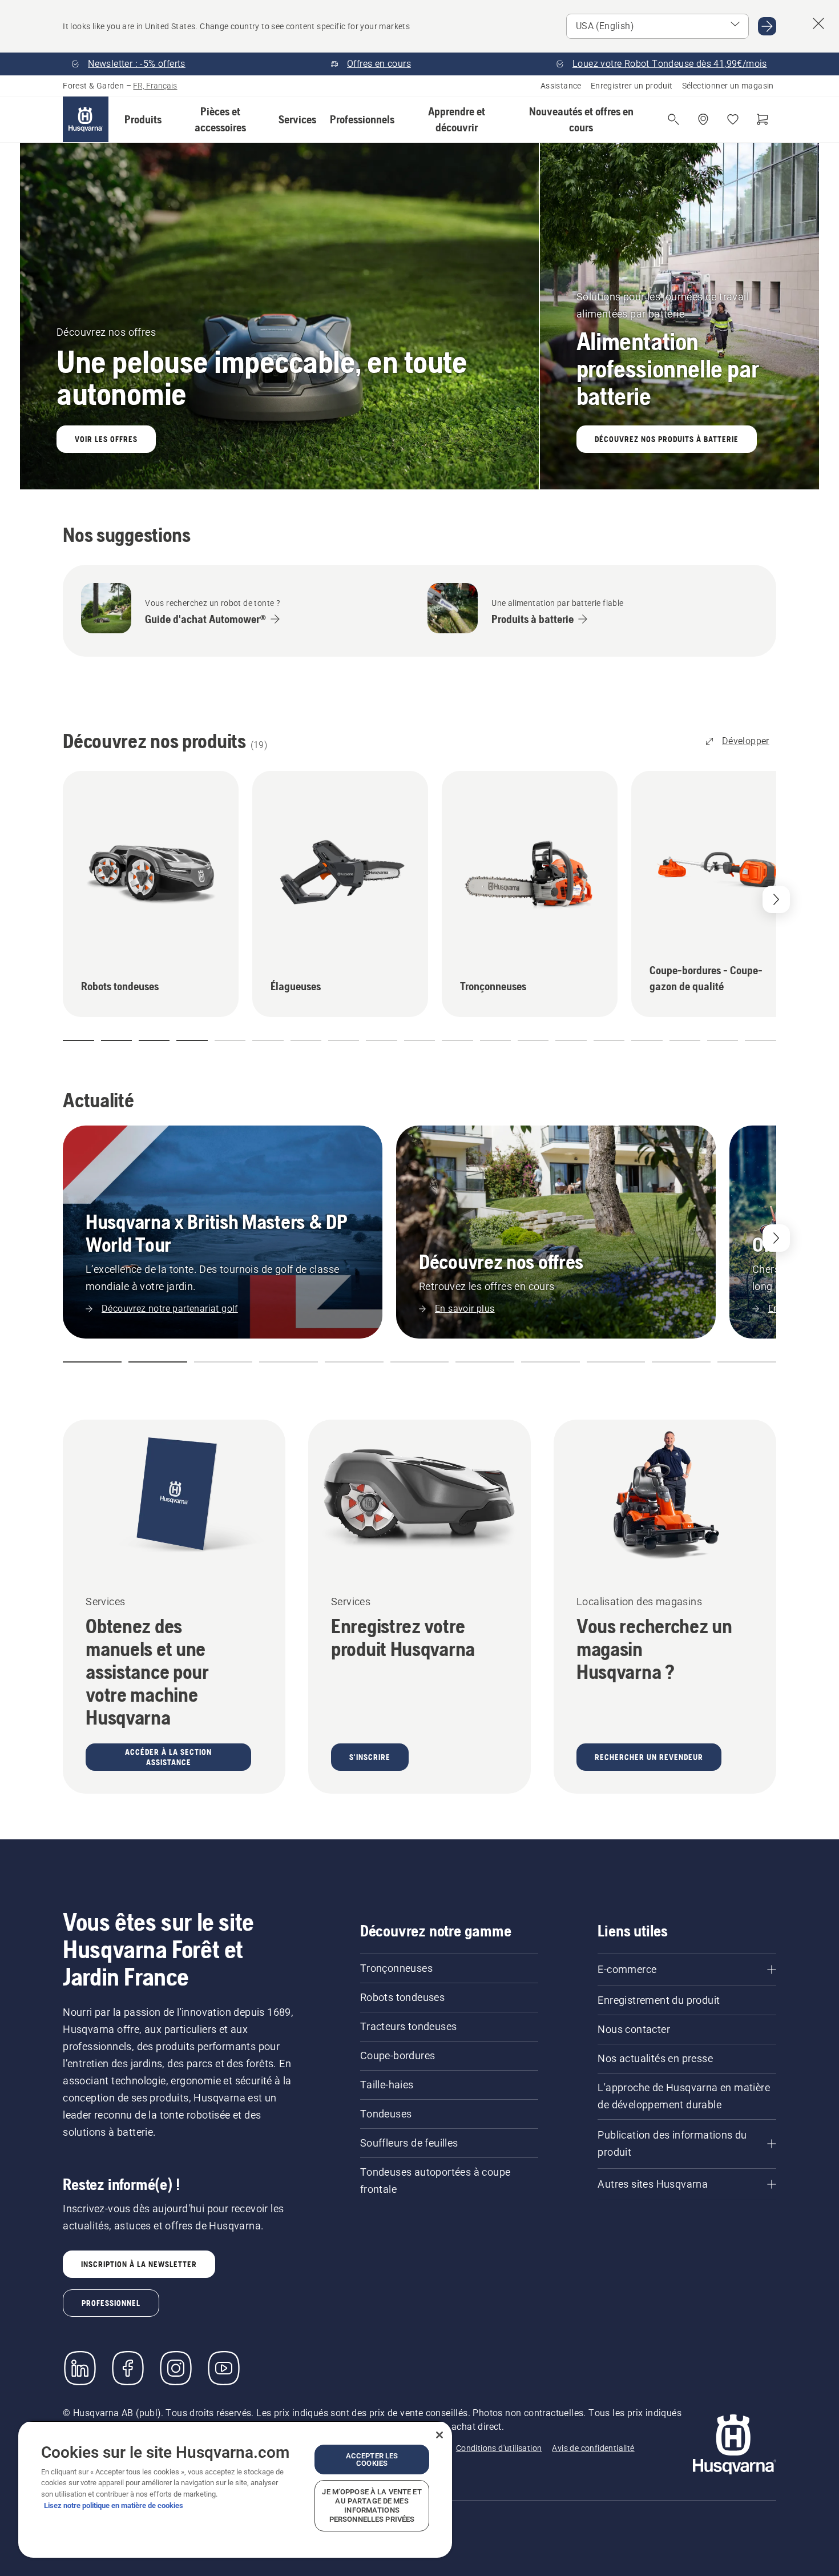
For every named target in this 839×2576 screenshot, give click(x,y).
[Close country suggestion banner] (818, 23)
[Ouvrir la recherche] (673, 119)
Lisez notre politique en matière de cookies (114, 2505)
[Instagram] (176, 2368)
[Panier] (763, 119)
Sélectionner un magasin (728, 86)
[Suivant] (776, 1238)
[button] (143, 119)
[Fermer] (439, 2435)
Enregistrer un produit (632, 86)
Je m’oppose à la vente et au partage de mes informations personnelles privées (372, 2505)
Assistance (561, 86)
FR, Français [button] (155, 86)
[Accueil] (86, 119)
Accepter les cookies (372, 2460)
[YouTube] (224, 2368)
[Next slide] (776, 899)
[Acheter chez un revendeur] (703, 119)
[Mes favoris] (733, 119)
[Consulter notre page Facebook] (128, 2368)
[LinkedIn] (80, 2368)
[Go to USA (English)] (767, 26)
